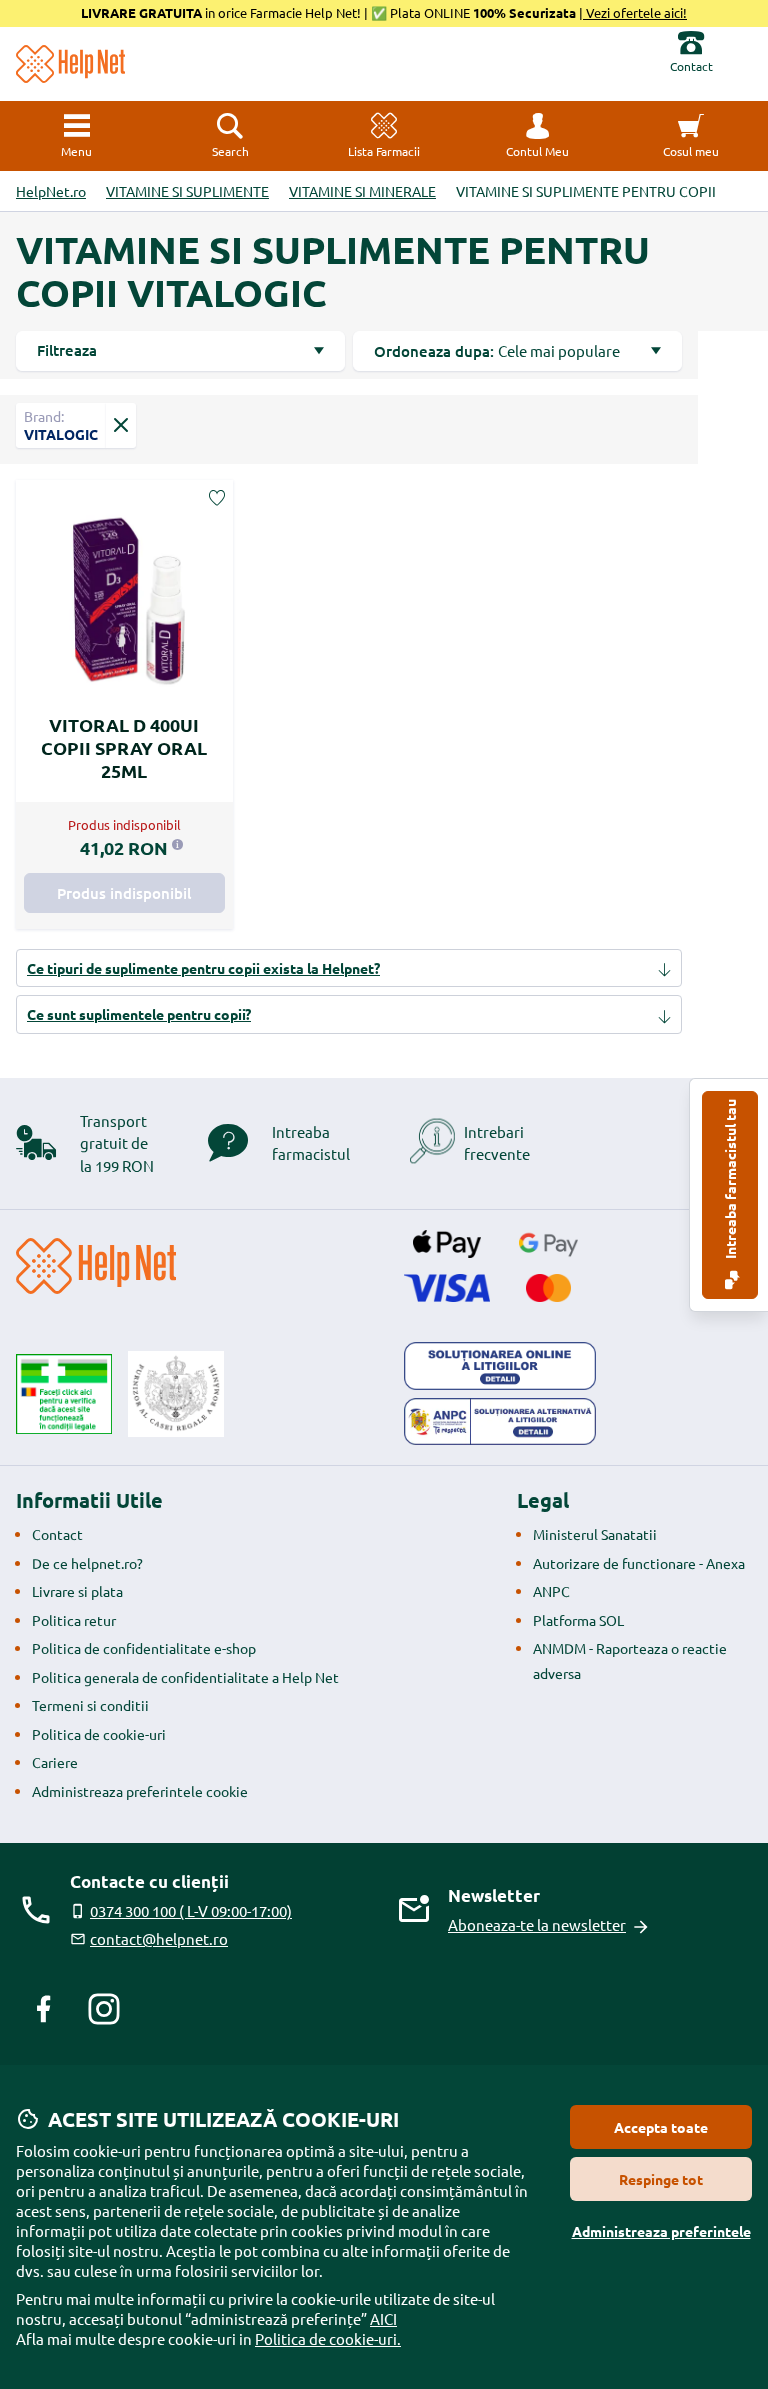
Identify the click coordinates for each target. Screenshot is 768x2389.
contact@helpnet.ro (159, 1938)
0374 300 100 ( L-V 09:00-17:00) (191, 1910)
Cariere (55, 1762)
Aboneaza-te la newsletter (537, 1924)
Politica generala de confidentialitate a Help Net (185, 1677)
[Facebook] (44, 2009)
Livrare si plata (77, 1591)
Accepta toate (661, 2127)
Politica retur (74, 1620)
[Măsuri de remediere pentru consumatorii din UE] (500, 1366)
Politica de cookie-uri (99, 1734)
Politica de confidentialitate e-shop (144, 1648)
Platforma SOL (578, 1620)
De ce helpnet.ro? (87, 1563)
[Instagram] (104, 2009)
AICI (383, 2318)
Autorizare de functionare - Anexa (639, 1563)
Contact (57, 1534)
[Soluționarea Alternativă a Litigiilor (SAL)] (500, 1422)
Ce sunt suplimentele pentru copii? (139, 1014)
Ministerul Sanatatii (595, 1534)
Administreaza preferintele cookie (140, 1791)
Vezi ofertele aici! (635, 12)
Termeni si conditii (90, 1705)
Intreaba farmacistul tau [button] (730, 1180)
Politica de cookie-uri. (328, 2338)
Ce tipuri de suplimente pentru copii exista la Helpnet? (203, 968)
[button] (538, 136)
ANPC (551, 1591)
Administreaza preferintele (661, 2231)
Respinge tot (661, 2179)
